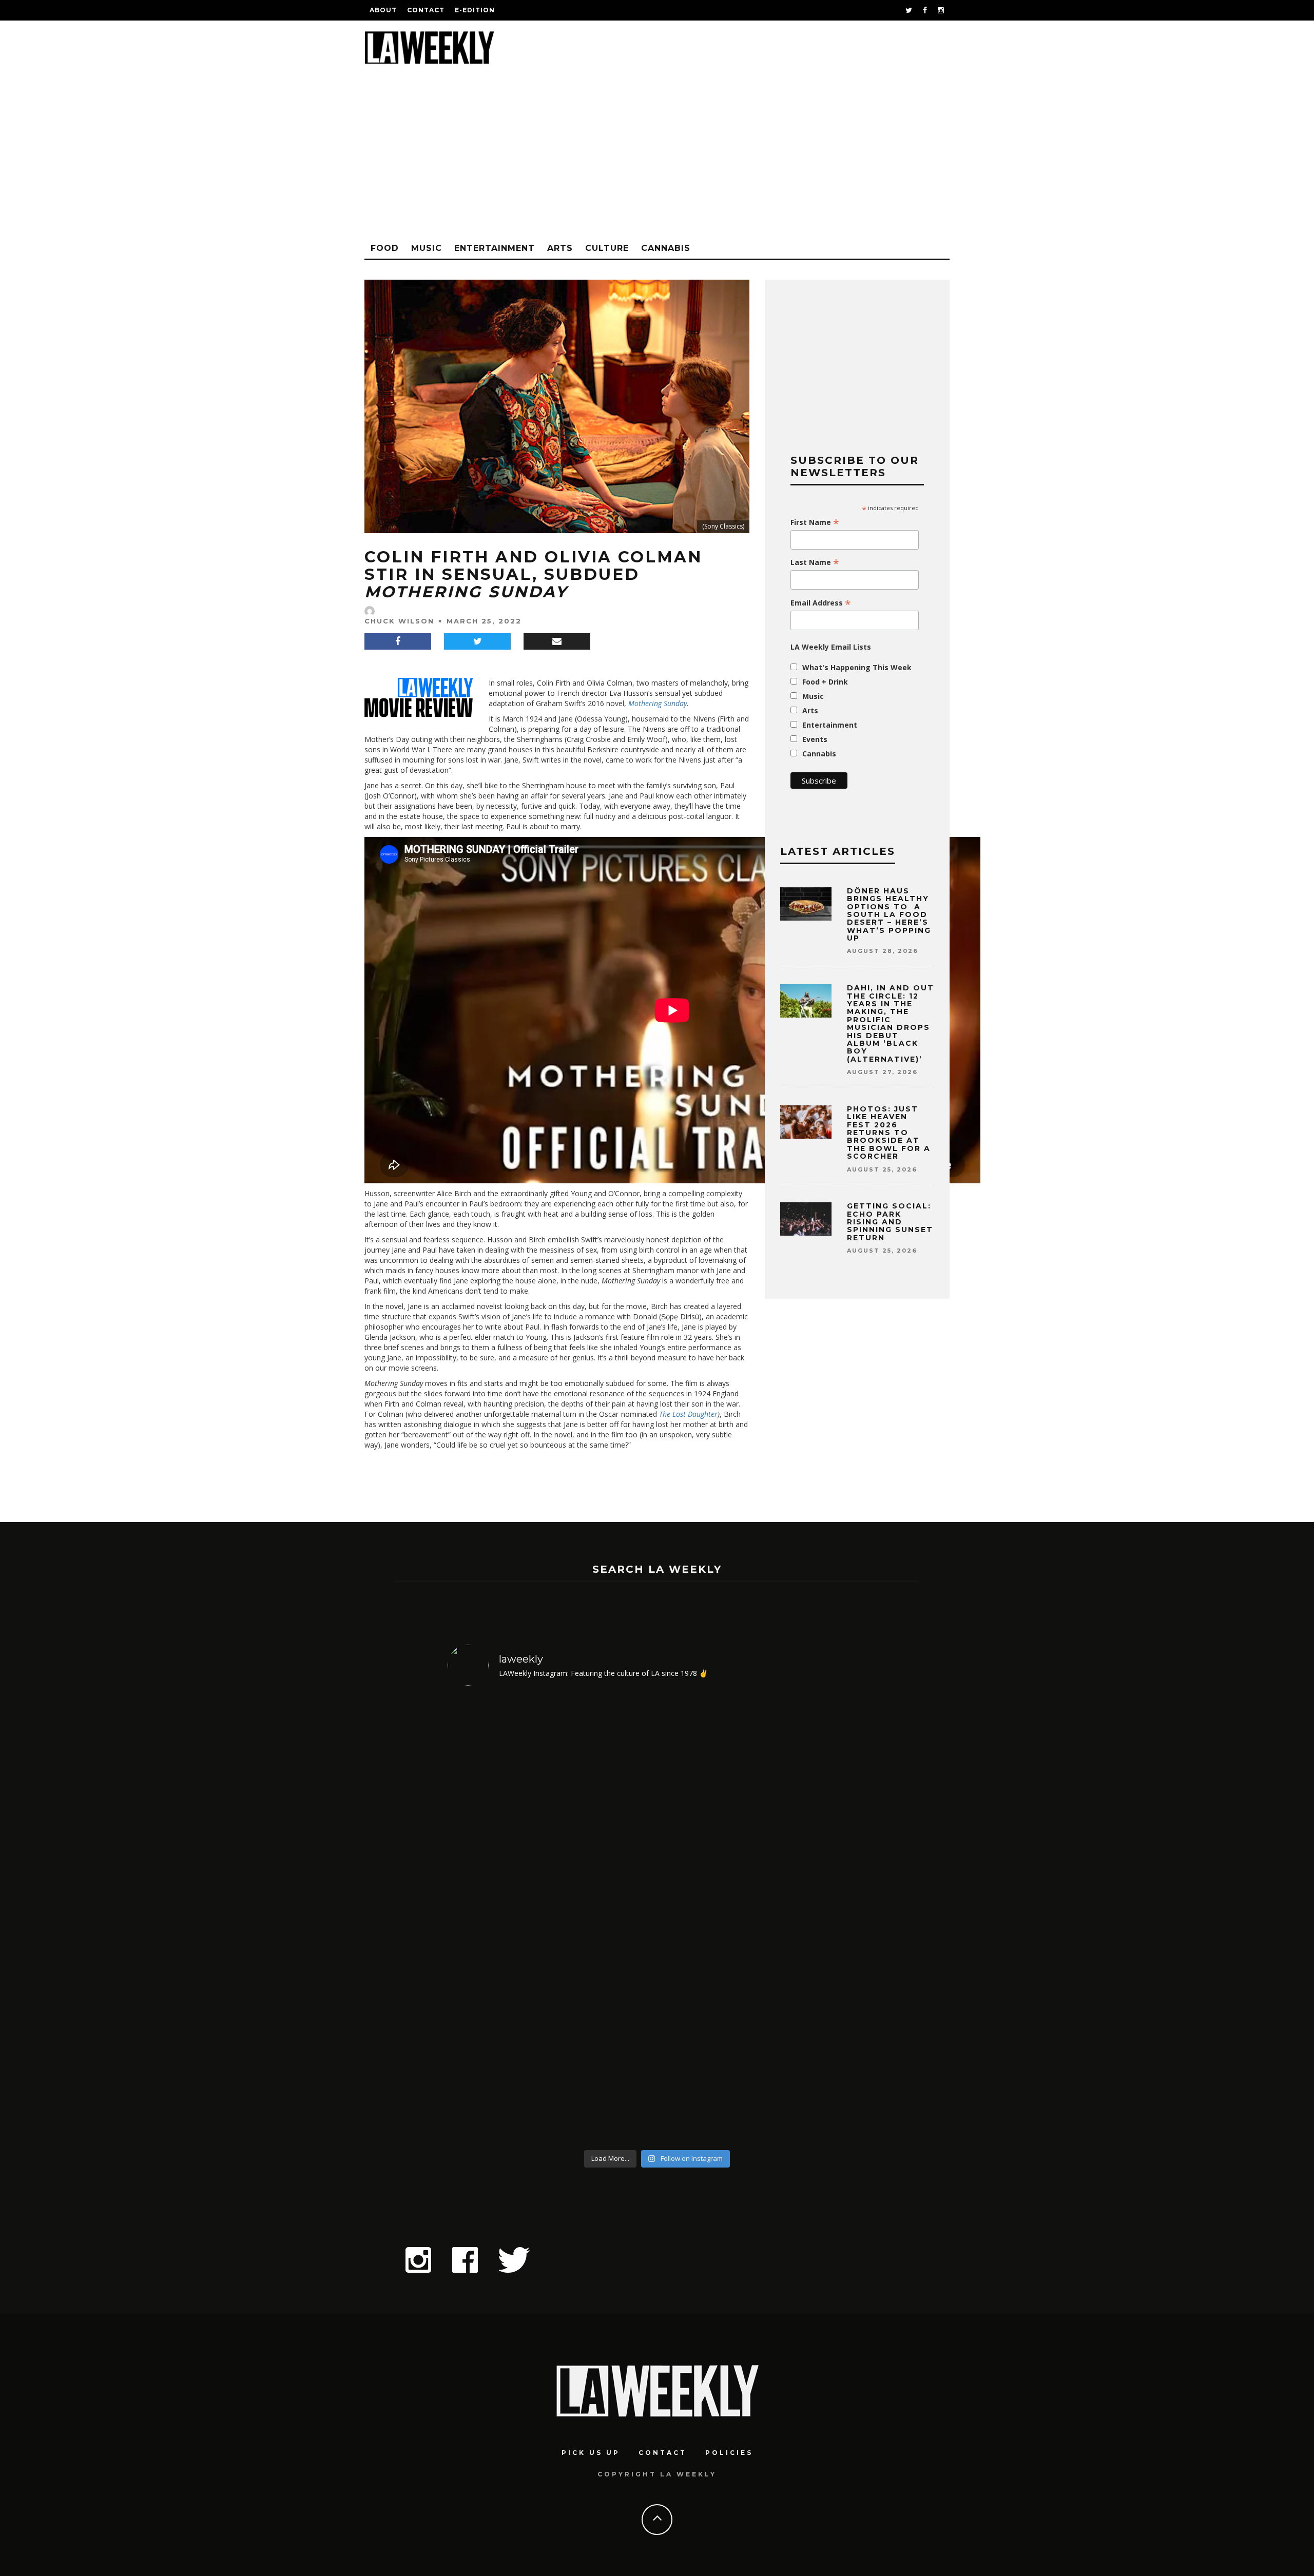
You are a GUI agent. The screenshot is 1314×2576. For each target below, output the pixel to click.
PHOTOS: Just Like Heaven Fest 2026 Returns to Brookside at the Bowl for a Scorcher (889, 1133)
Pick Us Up (591, 2453)
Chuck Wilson (399, 621)
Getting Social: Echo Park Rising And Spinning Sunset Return (890, 1222)
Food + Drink (825, 682)
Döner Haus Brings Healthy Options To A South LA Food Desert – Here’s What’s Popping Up (889, 914)
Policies (729, 2453)
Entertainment (495, 248)
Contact (426, 10)
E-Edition (475, 10)
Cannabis (666, 248)
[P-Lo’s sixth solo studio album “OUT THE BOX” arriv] (816, 1920)
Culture (607, 248)
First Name (815, 522)
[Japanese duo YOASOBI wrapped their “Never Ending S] (604, 1920)
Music (427, 248)
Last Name (815, 562)
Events (815, 739)
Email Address (821, 603)
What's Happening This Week (857, 667)
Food (385, 248)
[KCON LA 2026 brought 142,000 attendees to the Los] (710, 1920)
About (383, 10)
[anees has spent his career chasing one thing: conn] (498, 1920)
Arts (560, 248)
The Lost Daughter (688, 1414)
